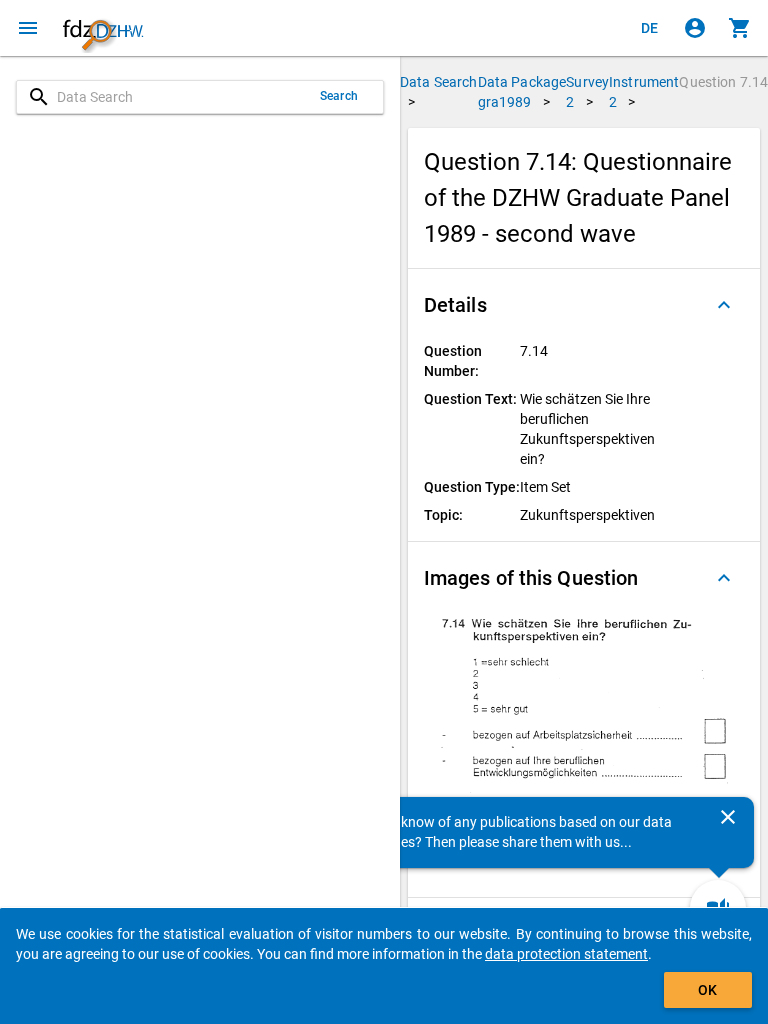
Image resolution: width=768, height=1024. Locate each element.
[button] (584, 305)
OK (707, 990)
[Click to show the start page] (103, 28)
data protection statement (566, 954)
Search (339, 96)
